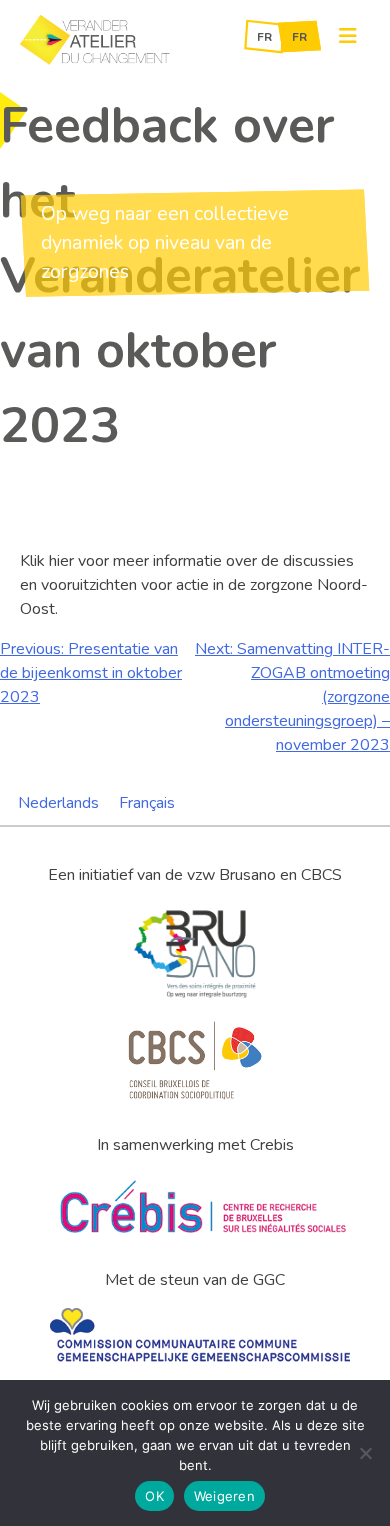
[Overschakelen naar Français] (299, 36)
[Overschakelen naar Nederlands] (264, 36)
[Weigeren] (365, 1453)
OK (154, 1496)
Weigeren (224, 1496)
